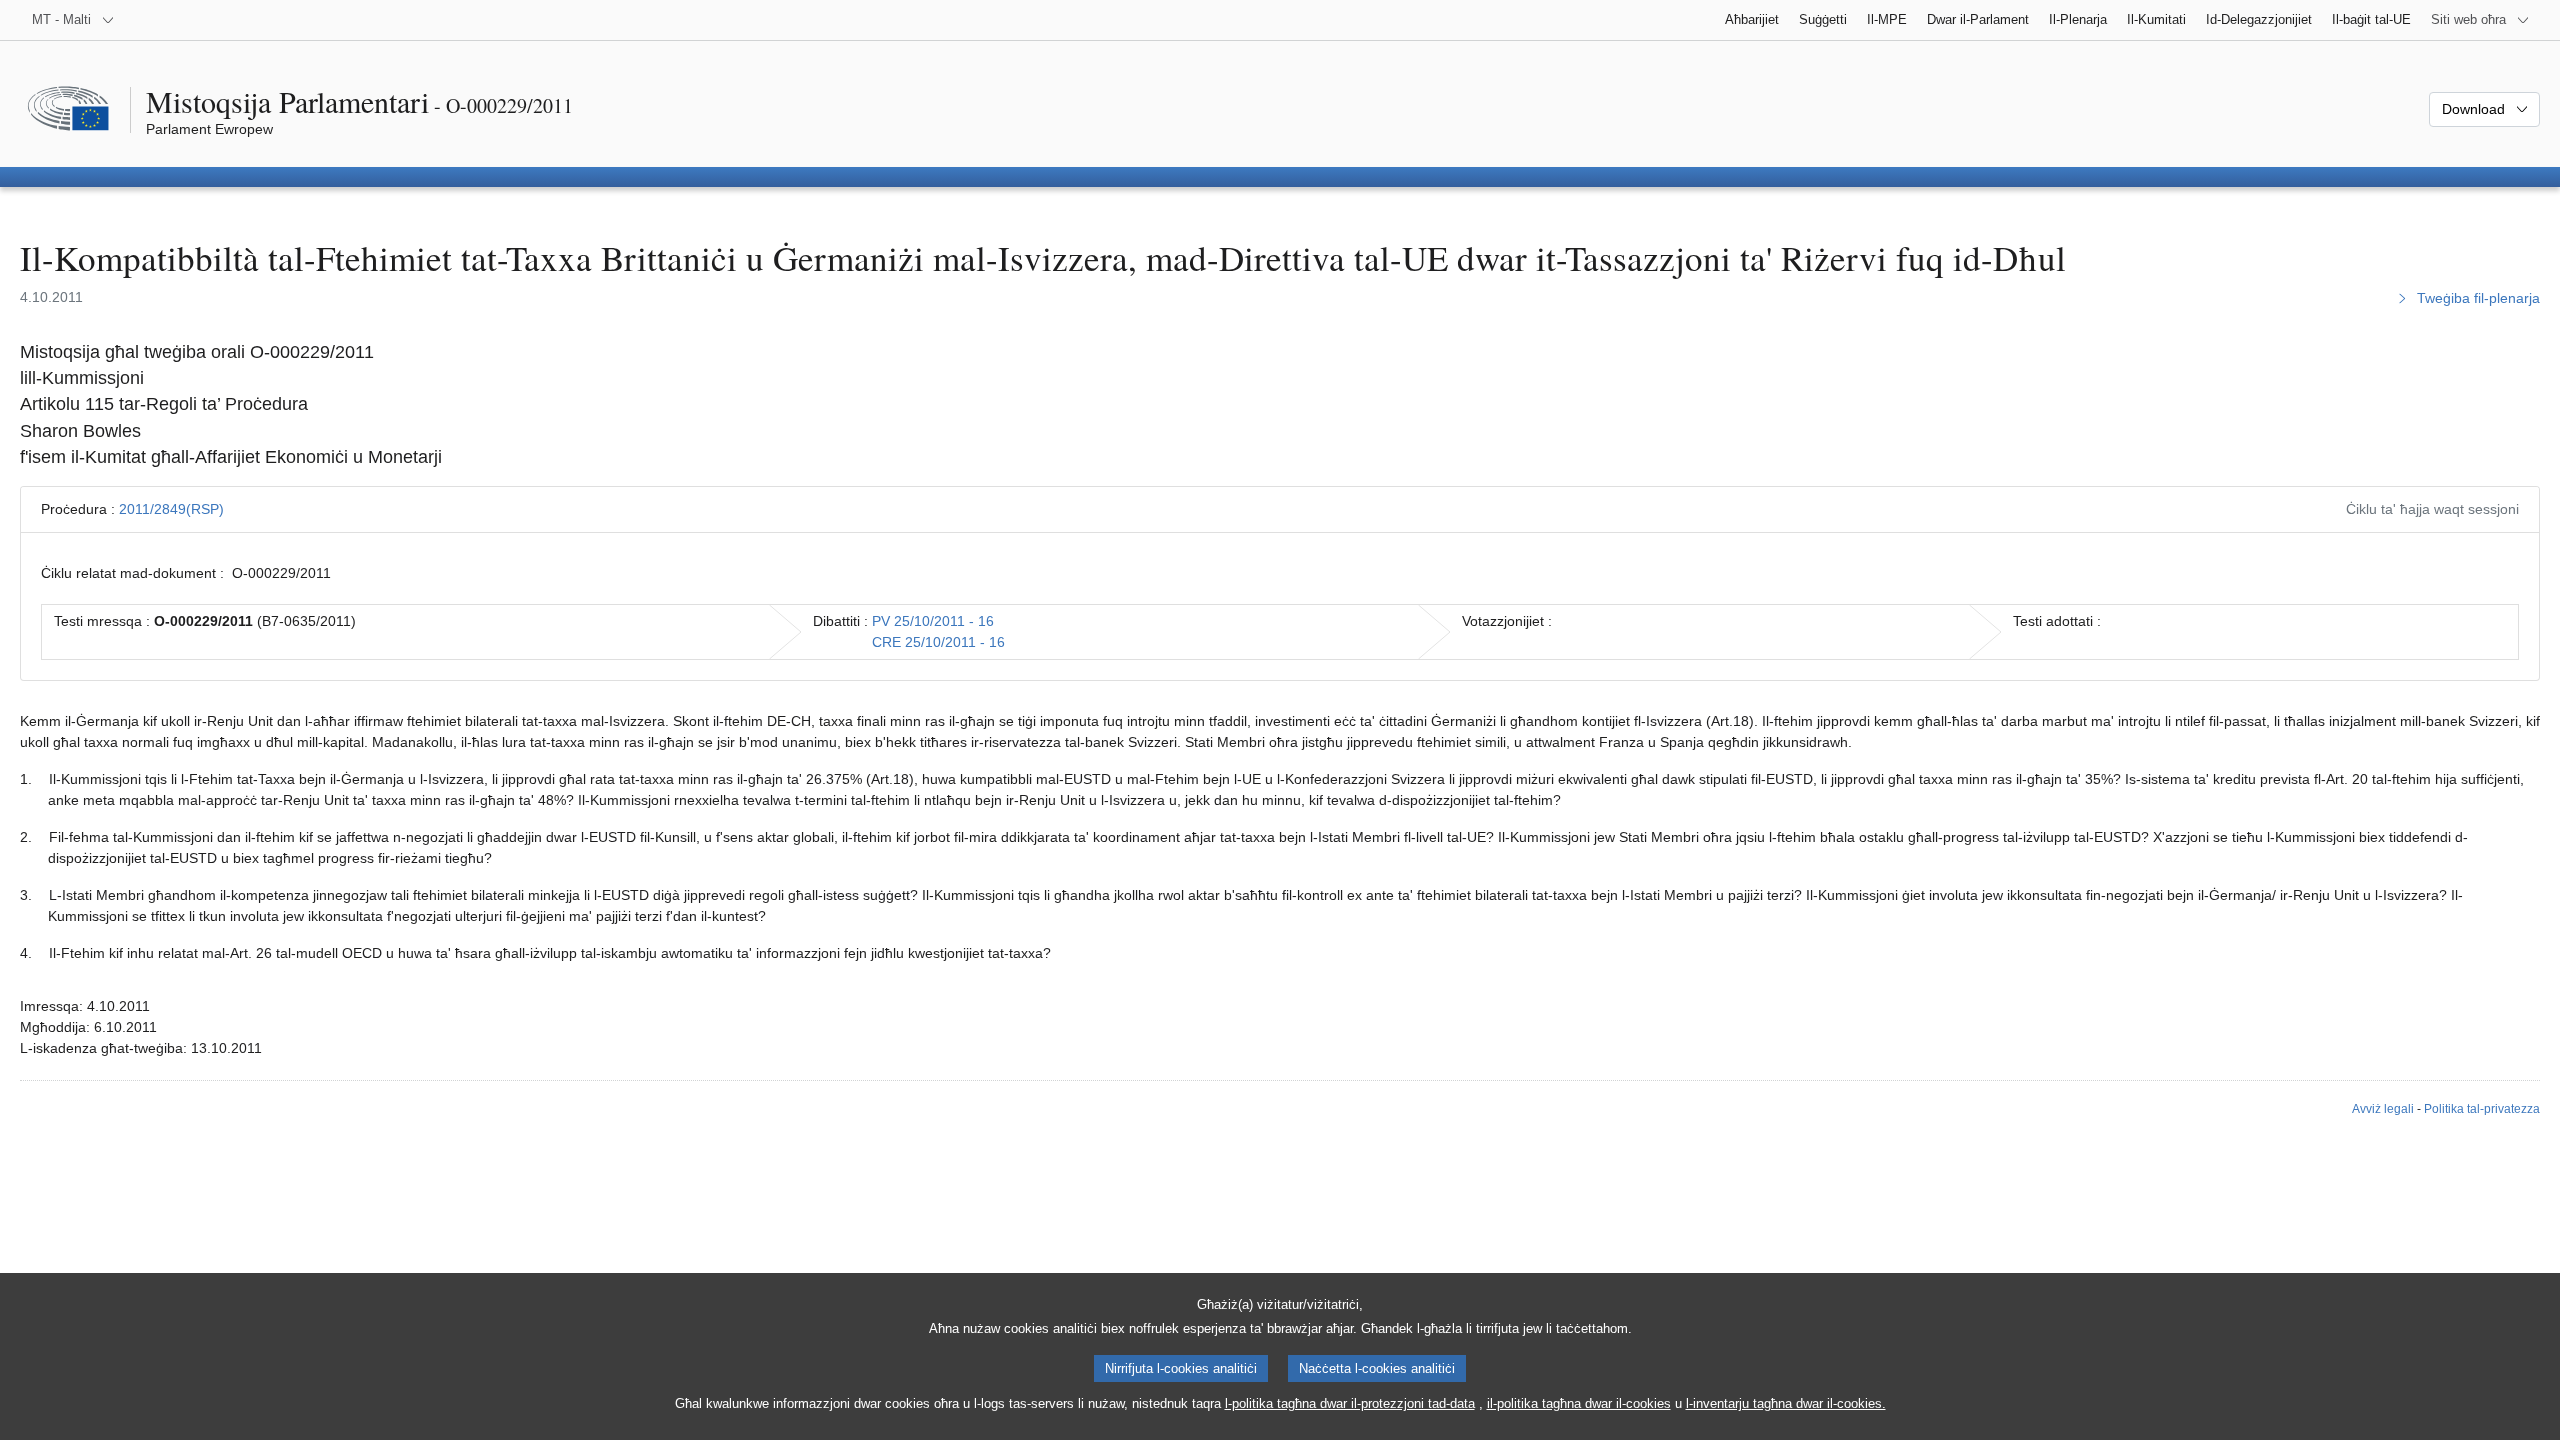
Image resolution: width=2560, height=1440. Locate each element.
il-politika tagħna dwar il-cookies (1579, 1403)
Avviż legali (2383, 1109)
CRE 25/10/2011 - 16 (938, 642)
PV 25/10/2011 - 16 (933, 621)
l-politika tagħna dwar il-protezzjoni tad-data (1350, 1403)
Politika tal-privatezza (2482, 1109)
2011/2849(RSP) (171, 509)
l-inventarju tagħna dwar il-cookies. (1786, 1403)
